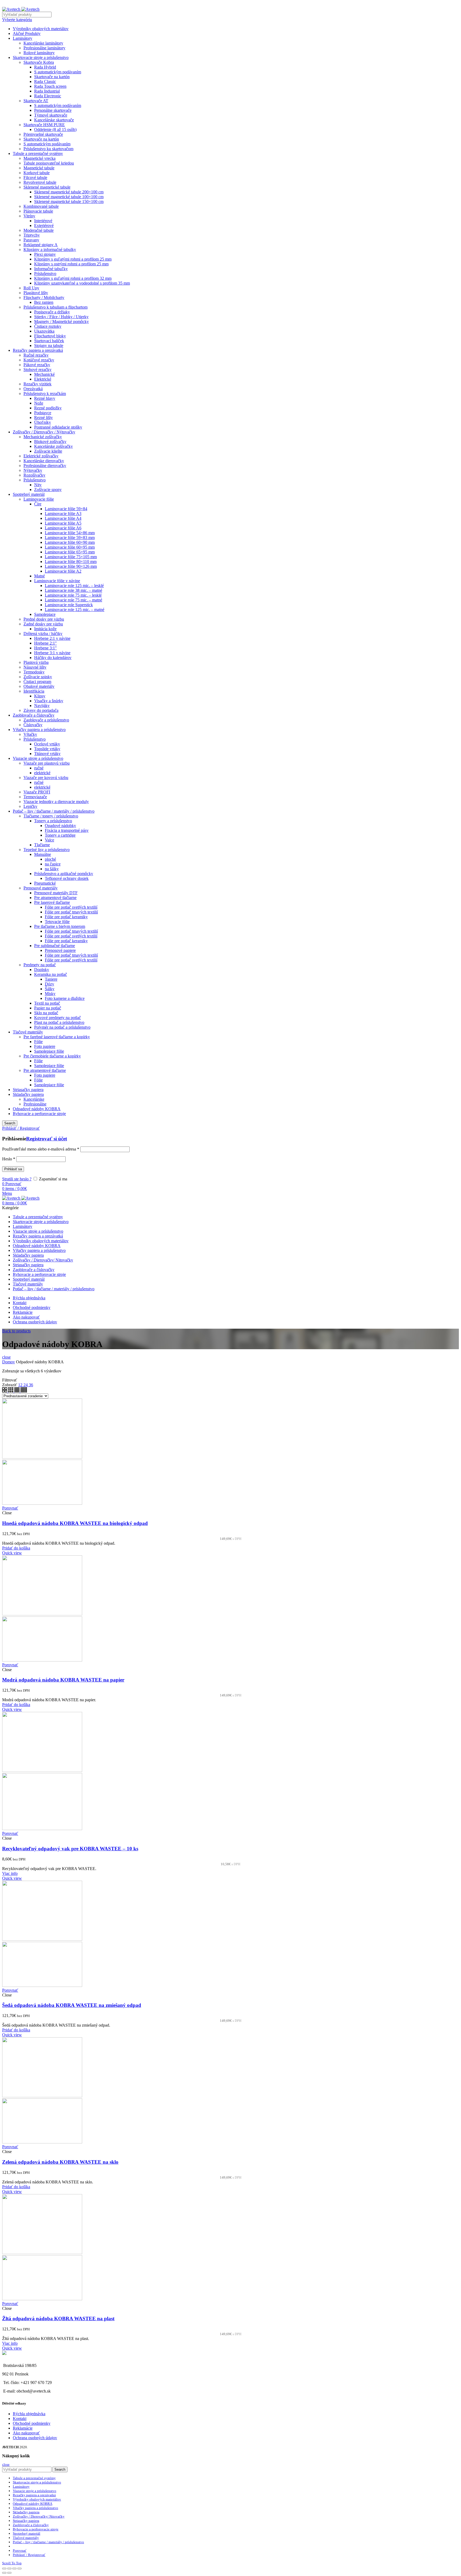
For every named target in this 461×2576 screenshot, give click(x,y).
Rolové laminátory (39, 53)
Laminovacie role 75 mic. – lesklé (73, 595)
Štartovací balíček (49, 341)
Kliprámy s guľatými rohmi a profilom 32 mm (73, 278)
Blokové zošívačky (50, 442)
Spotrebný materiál (29, 494)
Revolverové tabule (40, 182)
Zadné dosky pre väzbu (43, 624)
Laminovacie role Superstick (69, 605)
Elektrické (43, 379)
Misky (50, 994)
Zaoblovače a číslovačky (34, 715)
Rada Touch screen (50, 86)
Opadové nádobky (60, 826)
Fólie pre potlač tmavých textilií (71, 912)
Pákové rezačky (37, 365)
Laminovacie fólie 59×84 (66, 509)
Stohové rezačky (37, 370)
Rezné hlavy (45, 398)
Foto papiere (45, 1046)
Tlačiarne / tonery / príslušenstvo (51, 816)
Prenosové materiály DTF (56, 893)
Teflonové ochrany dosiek (67, 878)
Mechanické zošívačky (43, 437)
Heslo (9, 1159)
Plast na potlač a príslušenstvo (59, 1022)
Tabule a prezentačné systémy (38, 153)
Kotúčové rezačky (39, 360)
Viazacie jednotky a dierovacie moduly (56, 802)
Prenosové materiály (41, 888)
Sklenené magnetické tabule (47, 187)
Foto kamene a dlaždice (65, 998)
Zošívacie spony (48, 490)
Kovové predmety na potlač (57, 1018)
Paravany (31, 240)
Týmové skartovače (51, 115)
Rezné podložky (48, 408)
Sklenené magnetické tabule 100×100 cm (69, 197)
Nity (38, 485)
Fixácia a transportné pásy (67, 830)
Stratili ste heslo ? (17, 1179)
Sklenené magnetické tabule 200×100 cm (69, 192)
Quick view (12, 1553)
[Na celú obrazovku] (14, 2569)
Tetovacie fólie (57, 922)
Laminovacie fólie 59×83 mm (70, 538)
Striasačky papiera (28, 1090)
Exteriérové (44, 225)
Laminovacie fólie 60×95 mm (70, 547)
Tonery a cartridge (60, 835)
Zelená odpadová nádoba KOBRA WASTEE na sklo (60, 2162)
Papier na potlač (48, 1008)
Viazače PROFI (37, 792)
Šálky (50, 989)
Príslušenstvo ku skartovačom (48, 149)
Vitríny (29, 216)
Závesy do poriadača (41, 710)
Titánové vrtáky (47, 754)
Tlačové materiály (28, 1032)
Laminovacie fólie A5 (63, 523)
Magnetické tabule (39, 168)
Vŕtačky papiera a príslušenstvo (39, 730)
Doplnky (42, 970)
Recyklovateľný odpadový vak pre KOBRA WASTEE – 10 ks (70, 1849)
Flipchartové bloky (50, 336)
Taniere (51, 979)
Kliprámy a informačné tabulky (50, 249)
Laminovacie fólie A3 (63, 514)
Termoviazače (35, 797)
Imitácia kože (45, 629)
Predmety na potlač (40, 965)
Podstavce (43, 413)
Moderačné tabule (39, 230)
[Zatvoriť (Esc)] (4, 2569)
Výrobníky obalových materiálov (41, 29)
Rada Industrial (47, 91)
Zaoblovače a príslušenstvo (46, 720)
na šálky (52, 869)
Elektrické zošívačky (41, 456)
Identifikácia (34, 691)
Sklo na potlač (46, 1013)
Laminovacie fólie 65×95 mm (70, 552)
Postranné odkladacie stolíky (58, 427)
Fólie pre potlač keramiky (66, 917)
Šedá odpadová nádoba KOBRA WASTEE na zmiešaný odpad (72, 2005)
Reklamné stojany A (41, 245)
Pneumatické (45, 883)
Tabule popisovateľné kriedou (49, 163)
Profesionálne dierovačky (45, 466)
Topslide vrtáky (47, 749)
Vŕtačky (30, 734)
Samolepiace (45, 614)
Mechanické (44, 374)
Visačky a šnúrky (49, 701)
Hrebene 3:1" (45, 648)
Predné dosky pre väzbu (44, 619)
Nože (39, 403)
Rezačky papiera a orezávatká (38, 350)
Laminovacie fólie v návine (57, 581)
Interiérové (43, 221)
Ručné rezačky (36, 355)
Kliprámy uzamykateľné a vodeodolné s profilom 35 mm (82, 283)
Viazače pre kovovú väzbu (46, 778)
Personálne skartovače (53, 110)
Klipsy (40, 696)
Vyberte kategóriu (17, 20)
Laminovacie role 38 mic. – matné (73, 590)
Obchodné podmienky (32, 2423)
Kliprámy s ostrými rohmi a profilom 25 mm (71, 264)
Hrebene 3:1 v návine (52, 653)
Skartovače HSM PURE (44, 125)
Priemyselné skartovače (43, 134)
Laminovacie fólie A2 (63, 571)
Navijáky (42, 706)
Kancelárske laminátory (43, 43)
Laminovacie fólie (39, 499)
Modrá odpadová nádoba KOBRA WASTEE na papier (63, 1680)
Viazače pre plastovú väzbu (47, 763)
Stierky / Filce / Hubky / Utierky (61, 317)
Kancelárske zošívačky (53, 446)
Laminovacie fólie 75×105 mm (71, 557)
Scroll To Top (12, 2563)
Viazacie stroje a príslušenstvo (38, 758)
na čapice (53, 864)
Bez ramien (44, 302)
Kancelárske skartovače (54, 120)
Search (10, 1123)
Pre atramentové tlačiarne (55, 898)
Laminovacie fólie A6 (63, 528)
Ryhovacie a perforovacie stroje (39, 1114)
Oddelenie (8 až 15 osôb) (55, 129)
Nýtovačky (33, 470)
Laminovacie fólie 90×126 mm (71, 566)
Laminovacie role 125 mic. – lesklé (74, 586)
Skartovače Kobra (39, 62)
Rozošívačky (34, 475)
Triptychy (32, 235)
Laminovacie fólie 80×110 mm (71, 562)
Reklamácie (23, 2428)
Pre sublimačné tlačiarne (55, 946)
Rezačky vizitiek (37, 384)
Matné (39, 576)
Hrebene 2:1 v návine (52, 638)
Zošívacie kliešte (48, 451)
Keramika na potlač (51, 974)
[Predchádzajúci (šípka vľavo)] (4, 2573)
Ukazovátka (44, 331)
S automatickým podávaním (58, 72)
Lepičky (30, 806)
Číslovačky (33, 725)
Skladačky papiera (28, 1094)
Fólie (38, 1042)
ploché (50, 859)
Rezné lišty (43, 418)
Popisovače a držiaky (52, 312)
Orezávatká (33, 389)
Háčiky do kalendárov (53, 658)
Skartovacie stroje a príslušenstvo (41, 57)
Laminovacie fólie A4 (63, 518)
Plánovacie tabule (38, 211)
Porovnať (10, 1508)
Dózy (49, 984)
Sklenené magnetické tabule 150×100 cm (69, 201)
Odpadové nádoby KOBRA (37, 1109)
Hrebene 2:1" (45, 643)
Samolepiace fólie (49, 1051)
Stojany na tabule (49, 346)
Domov (9, 1362)
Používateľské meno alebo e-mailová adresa (41, 1149)
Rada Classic (45, 81)
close (6, 1357)
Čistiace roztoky (48, 326)
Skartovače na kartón (52, 77)
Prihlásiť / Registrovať (29, 2555)
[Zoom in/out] (19, 2569)
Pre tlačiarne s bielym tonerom (60, 926)
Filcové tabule (35, 177)
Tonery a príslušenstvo (53, 821)
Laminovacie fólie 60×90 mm (70, 542)
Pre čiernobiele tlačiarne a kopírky (52, 1056)
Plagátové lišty (36, 293)
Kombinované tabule (41, 206)
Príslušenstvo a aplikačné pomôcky (64, 874)
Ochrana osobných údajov (35, 2438)
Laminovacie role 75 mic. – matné (73, 600)
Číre (38, 504)
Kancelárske (34, 1099)
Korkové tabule (37, 173)
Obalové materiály (39, 686)
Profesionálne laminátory (44, 48)
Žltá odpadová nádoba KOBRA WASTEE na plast (58, 2319)
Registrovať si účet (47, 1139)
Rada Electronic (48, 96)
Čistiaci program (37, 682)
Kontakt (20, 2419)
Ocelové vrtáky (47, 744)
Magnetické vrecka (39, 158)
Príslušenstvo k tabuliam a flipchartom (55, 307)
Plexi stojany (45, 254)
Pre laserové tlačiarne (52, 902)
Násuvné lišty (35, 667)
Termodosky (34, 672)
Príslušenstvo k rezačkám (45, 394)
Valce (49, 840)
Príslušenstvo (45, 273)
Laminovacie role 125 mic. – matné (75, 610)
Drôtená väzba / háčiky (43, 634)
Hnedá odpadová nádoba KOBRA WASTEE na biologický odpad (75, 1523)
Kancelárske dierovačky (44, 461)
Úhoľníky (43, 422)
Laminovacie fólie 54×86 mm (70, 533)
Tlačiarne (42, 845)
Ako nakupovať (26, 2433)
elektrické (42, 773)
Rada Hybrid (45, 67)
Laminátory (23, 38)
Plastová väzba (36, 662)
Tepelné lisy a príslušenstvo (47, 850)
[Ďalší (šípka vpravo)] (9, 2573)
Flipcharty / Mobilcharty (44, 297)
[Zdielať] (9, 2569)
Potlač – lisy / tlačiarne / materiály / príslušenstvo (54, 811)
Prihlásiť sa (13, 1169)
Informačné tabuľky (51, 269)
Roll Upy (31, 288)
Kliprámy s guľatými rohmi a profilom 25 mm (73, 259)
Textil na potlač (47, 1003)
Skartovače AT (36, 101)
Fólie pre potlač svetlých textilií (71, 907)
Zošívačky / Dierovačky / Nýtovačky (44, 432)
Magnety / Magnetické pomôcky (61, 321)
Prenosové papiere (60, 950)
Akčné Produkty (27, 33)
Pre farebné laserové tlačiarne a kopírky (57, 1037)
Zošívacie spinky (38, 677)
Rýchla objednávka (29, 2414)
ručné (39, 768)
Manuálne (43, 854)
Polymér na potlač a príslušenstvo (62, 1027)
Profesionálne (35, 1104)
